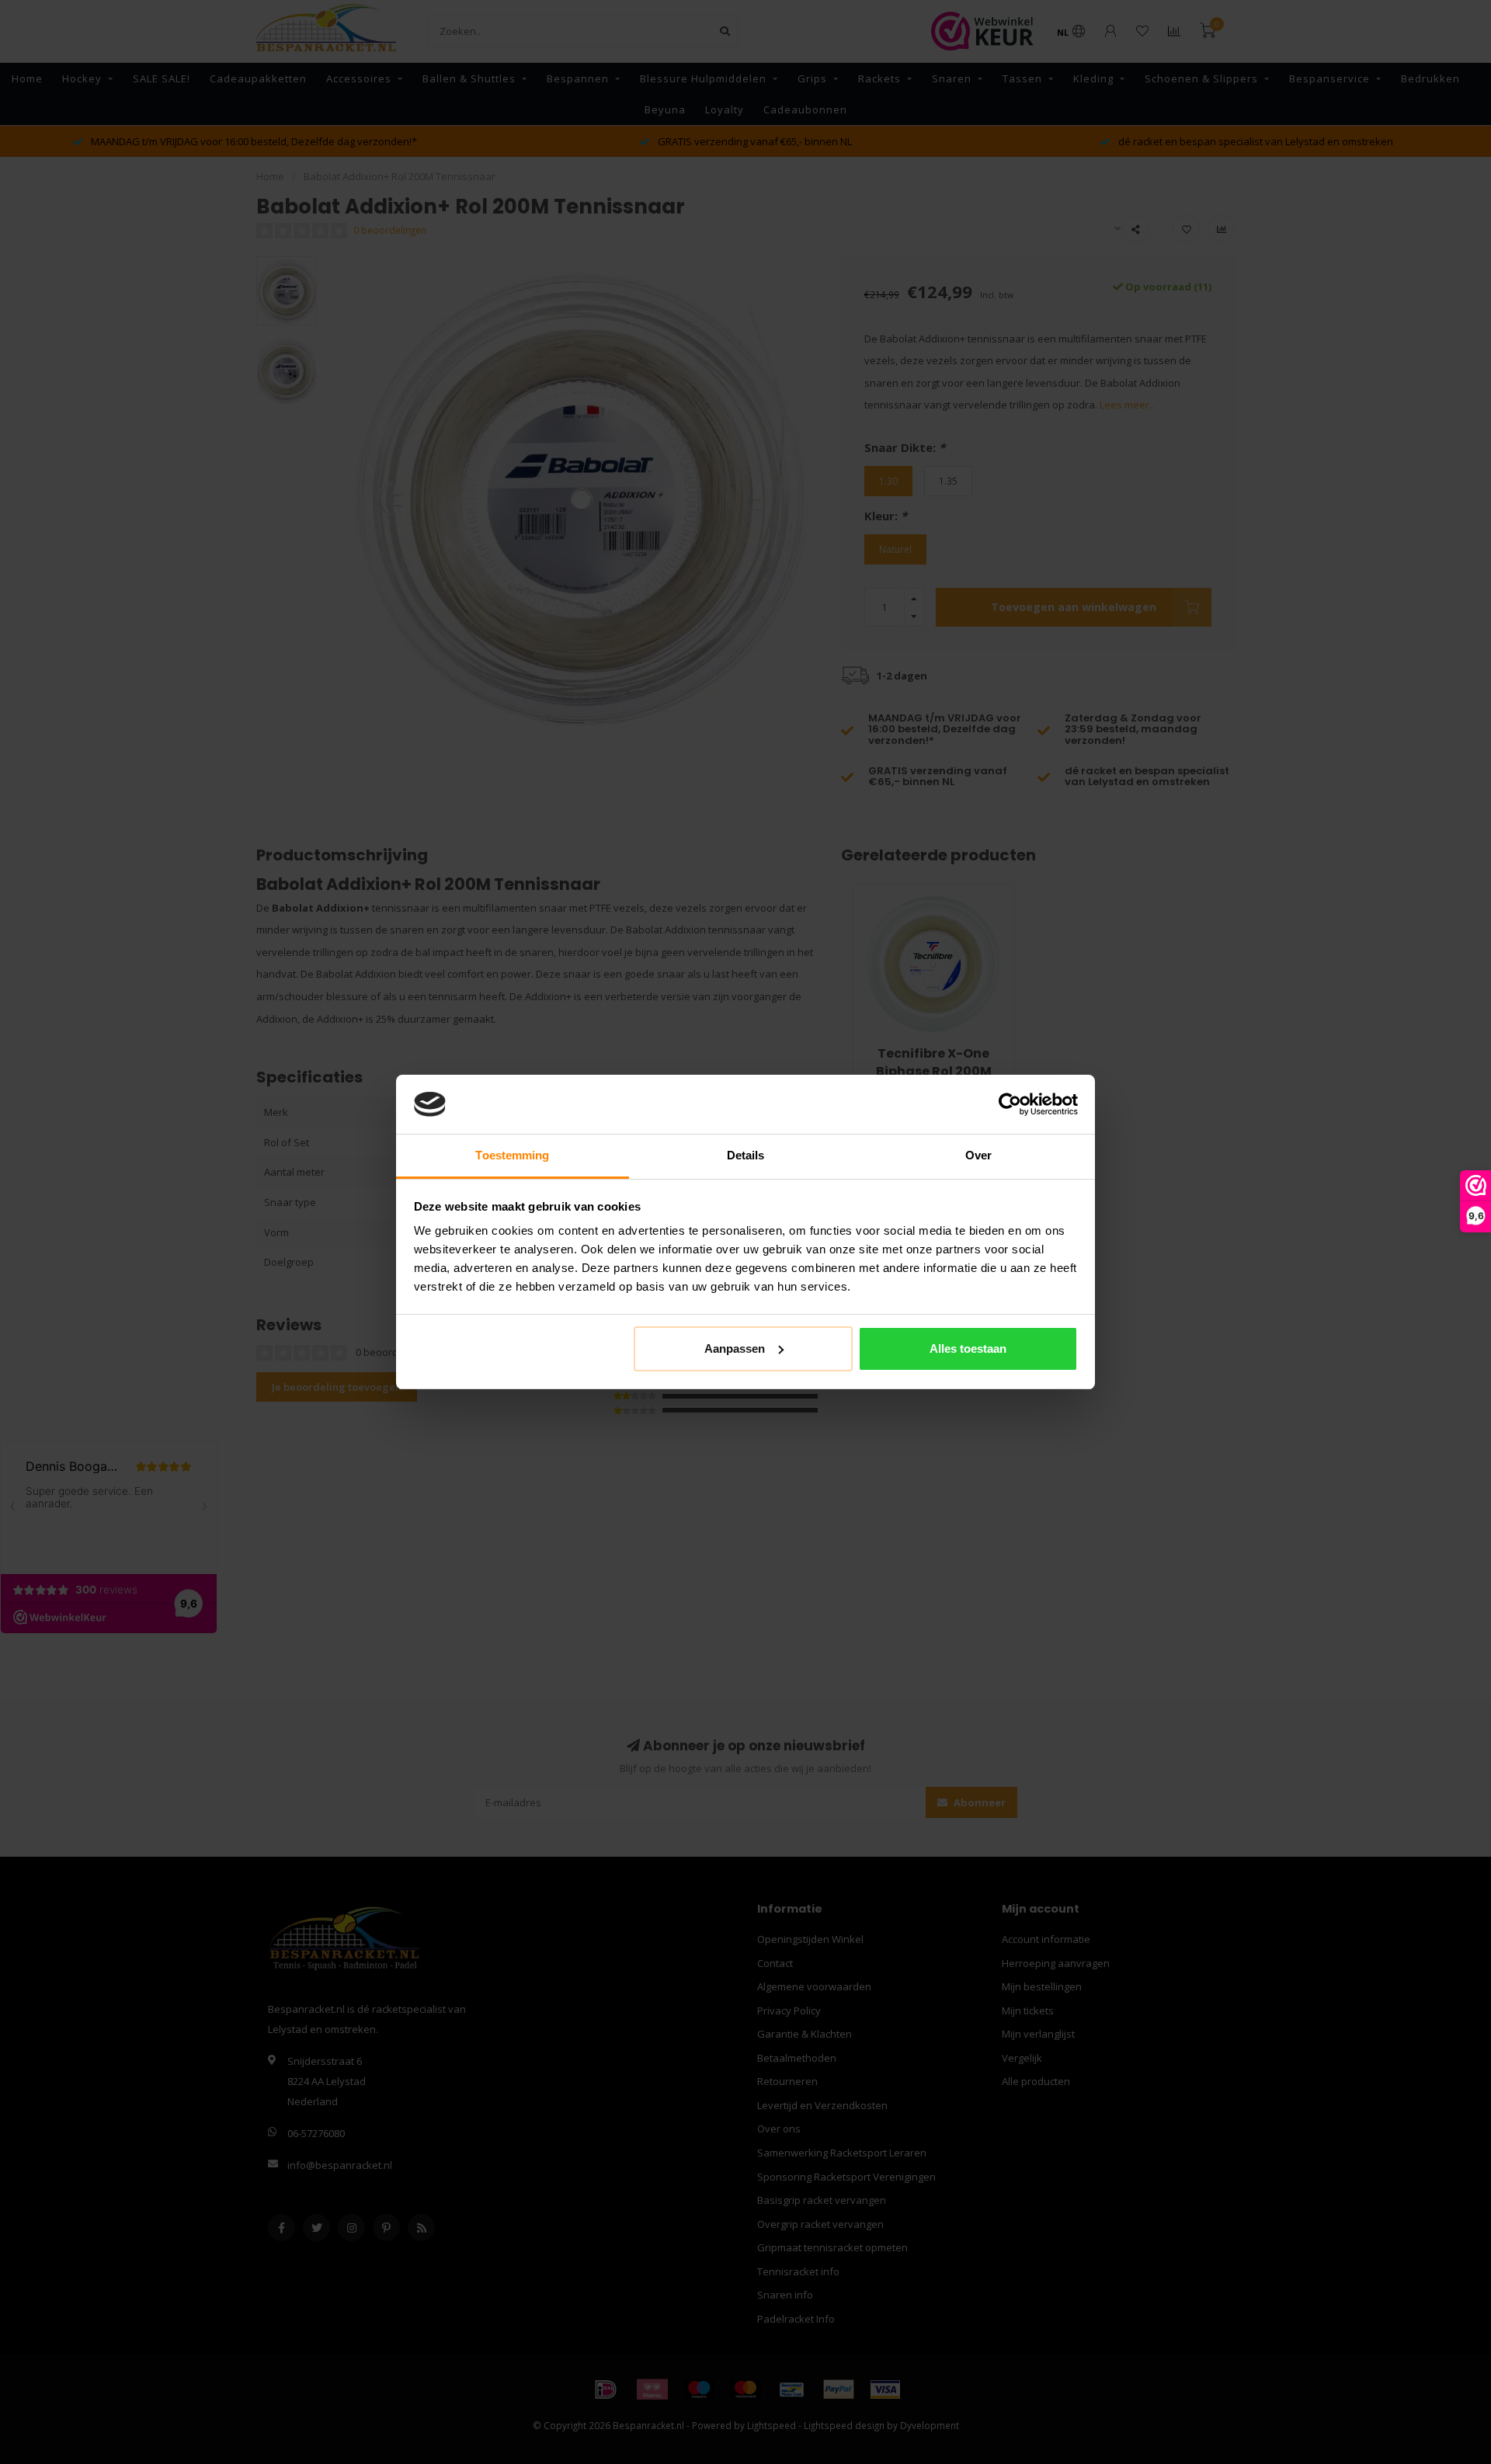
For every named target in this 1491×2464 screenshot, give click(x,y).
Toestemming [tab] (512, 1155)
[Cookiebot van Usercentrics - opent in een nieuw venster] (1010, 1104)
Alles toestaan (968, 1348)
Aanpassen (735, 1348)
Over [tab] (978, 1155)
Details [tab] (746, 1155)
